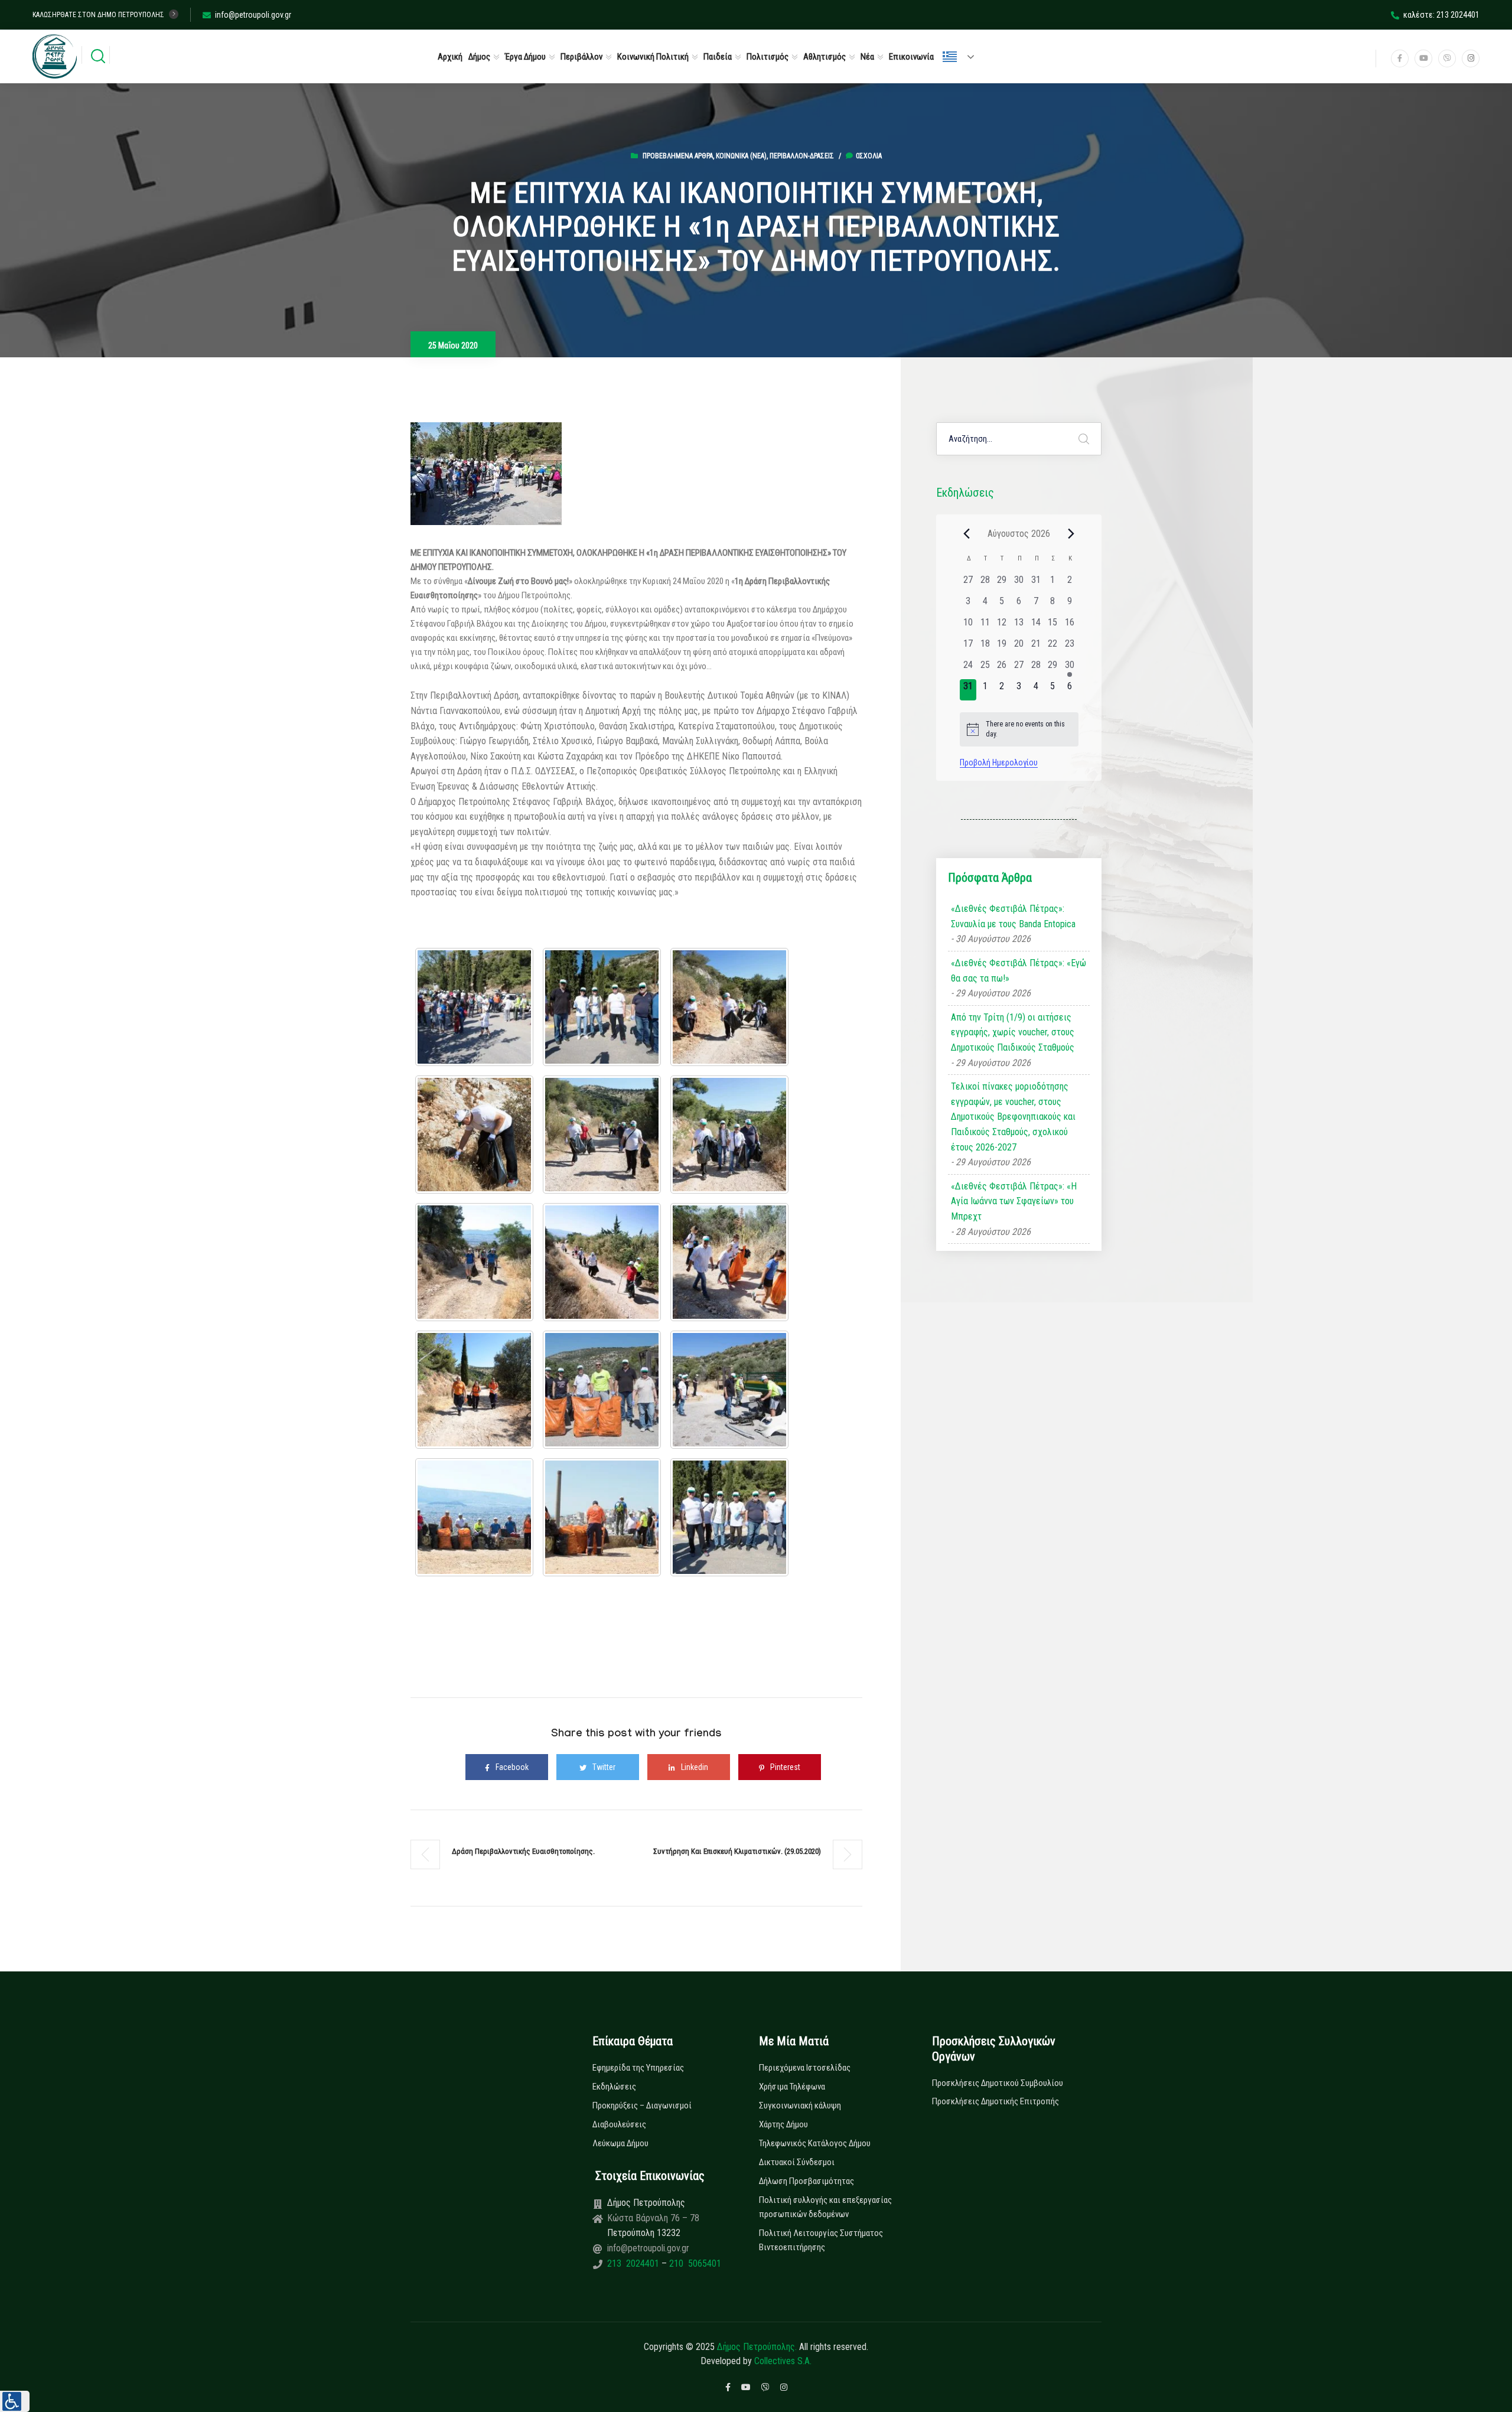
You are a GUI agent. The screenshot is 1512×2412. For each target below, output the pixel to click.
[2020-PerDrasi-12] (602, 1390)
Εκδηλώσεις (614, 2087)
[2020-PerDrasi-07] (729, 1135)
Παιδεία (718, 57)
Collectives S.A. (783, 2361)
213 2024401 (634, 2263)
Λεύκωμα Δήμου (620, 2143)
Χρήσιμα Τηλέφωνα (792, 2087)
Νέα (867, 57)
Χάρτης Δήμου (783, 2124)
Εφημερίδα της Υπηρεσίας (638, 2068)
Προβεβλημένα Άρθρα (678, 156)
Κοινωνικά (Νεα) (741, 156)
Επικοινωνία (911, 57)
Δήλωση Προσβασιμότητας (806, 2181)
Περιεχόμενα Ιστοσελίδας (805, 2068)
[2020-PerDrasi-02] (602, 1007)
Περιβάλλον (581, 57)
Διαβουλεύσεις (619, 2124)
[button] (15, 2401)
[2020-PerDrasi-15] (602, 1517)
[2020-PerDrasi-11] (474, 1390)
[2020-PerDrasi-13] (729, 1390)
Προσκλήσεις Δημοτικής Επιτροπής (995, 2101)
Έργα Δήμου (525, 57)
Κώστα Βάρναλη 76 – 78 (653, 2218)
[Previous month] (967, 533)
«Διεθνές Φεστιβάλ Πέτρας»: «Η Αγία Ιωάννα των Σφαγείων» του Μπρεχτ (1014, 1201)
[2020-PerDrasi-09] (602, 1262)
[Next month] (1071, 533)
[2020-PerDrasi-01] (474, 1007)
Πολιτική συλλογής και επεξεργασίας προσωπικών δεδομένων (825, 2207)
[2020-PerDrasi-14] (474, 1517)
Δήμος (479, 57)
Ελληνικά (963, 57)
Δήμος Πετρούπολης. (757, 2347)
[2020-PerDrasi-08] (474, 1262)
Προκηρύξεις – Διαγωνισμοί (642, 2105)
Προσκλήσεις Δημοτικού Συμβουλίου (998, 2083)
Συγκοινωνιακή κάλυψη (800, 2105)
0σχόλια (869, 156)
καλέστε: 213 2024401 (1441, 15)
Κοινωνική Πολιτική (653, 57)
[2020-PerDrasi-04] (729, 1007)
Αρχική (450, 57)
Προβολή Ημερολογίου (999, 762)
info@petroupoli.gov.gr (253, 15)
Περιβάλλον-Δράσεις (802, 156)
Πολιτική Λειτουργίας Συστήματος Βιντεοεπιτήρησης (821, 2240)
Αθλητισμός (825, 57)
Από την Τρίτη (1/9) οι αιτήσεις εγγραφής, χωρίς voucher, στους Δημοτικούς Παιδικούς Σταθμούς (1013, 1032)
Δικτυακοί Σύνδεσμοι (797, 2162)
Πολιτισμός (768, 57)
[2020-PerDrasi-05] (474, 1135)
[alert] (1019, 729)
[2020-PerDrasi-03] (729, 1517)
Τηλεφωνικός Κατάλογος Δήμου (815, 2143)
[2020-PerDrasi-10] (729, 1262)
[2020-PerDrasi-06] (602, 1135)
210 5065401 (694, 2263)
